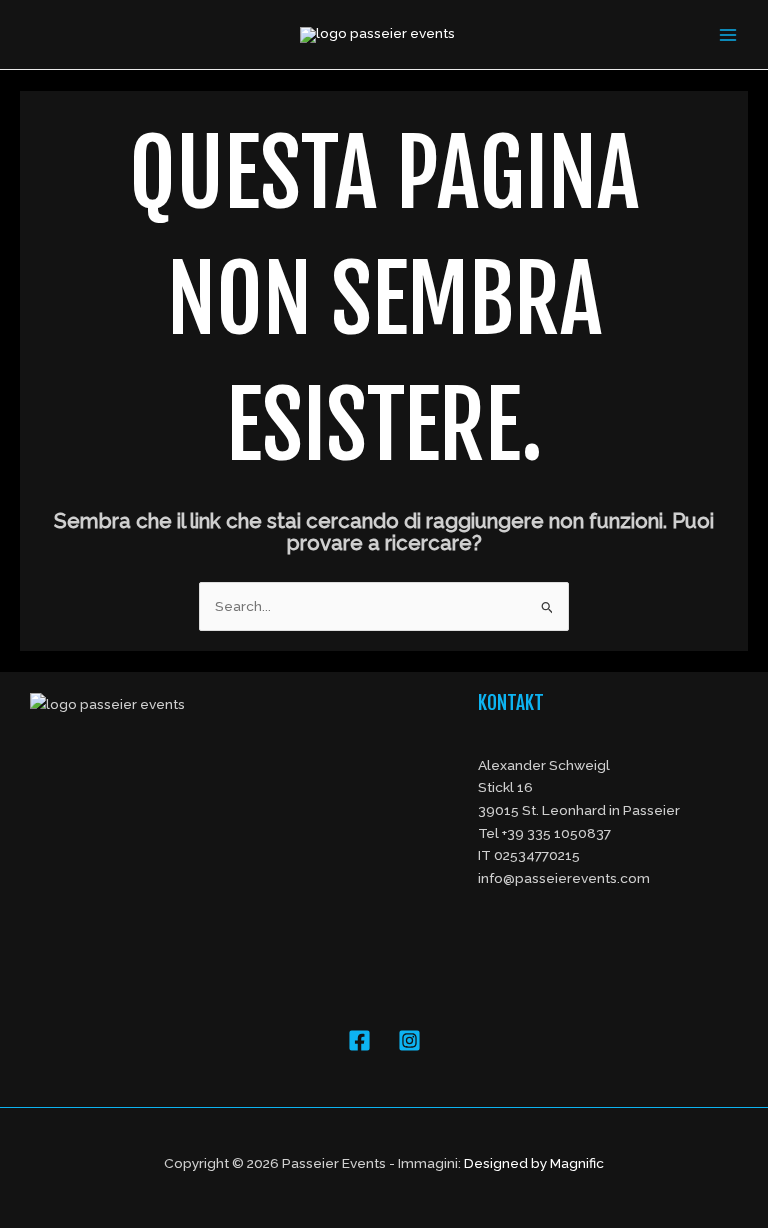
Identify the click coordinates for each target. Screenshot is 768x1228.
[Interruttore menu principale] (728, 34)
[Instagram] (409, 1040)
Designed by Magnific (534, 1163)
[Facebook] (359, 1040)
